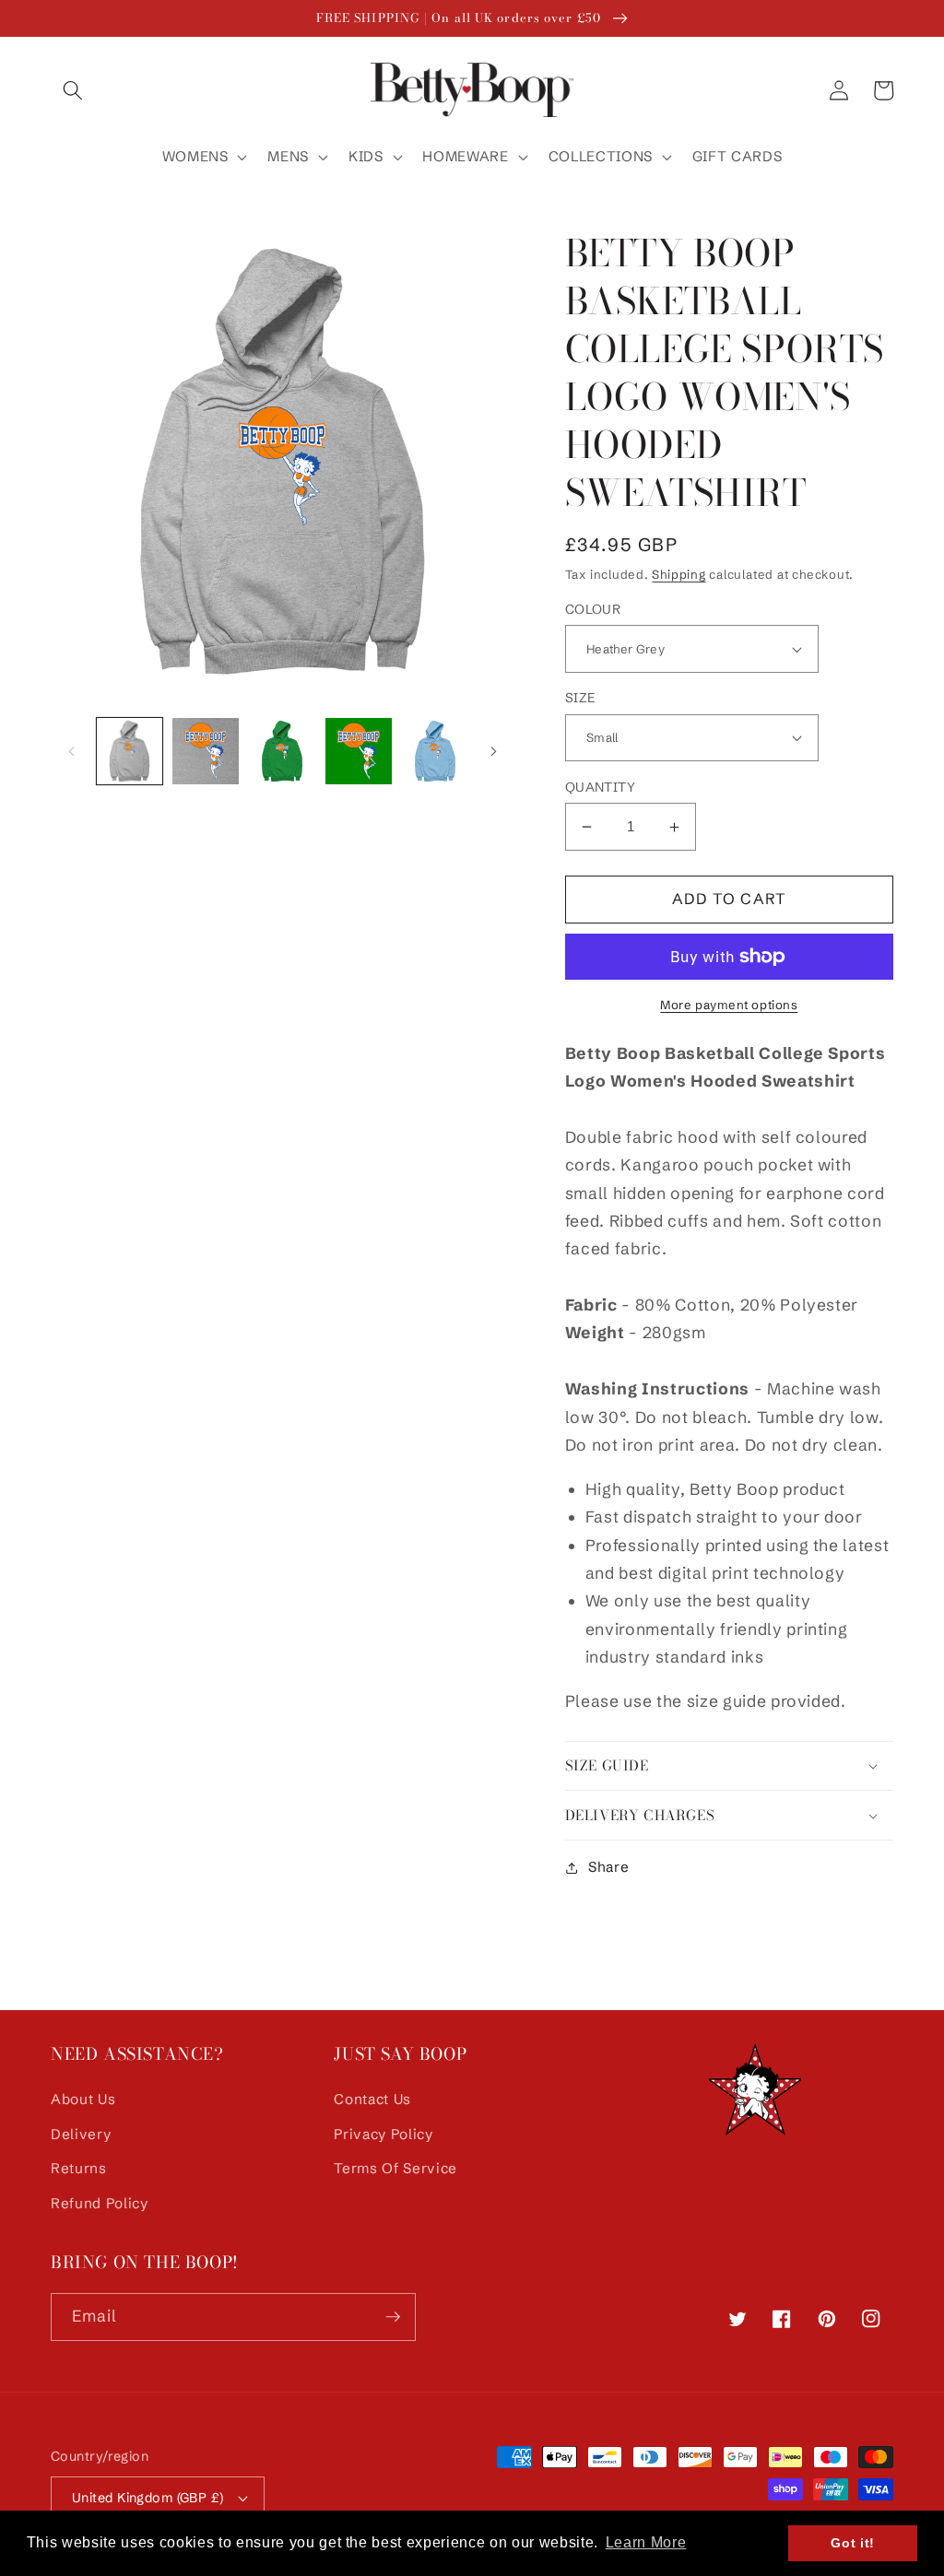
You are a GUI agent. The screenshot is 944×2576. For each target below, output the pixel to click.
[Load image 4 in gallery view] (359, 751)
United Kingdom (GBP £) (148, 2498)
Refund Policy (100, 2203)
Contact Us (372, 2099)
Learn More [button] (646, 2542)
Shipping (678, 574)
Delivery (81, 2134)
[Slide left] (71, 751)
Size (580, 698)
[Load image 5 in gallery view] (435, 751)
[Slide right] (494, 751)
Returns (79, 2168)
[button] (73, 90)
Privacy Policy (383, 2134)
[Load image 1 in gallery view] (130, 751)
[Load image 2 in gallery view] (206, 751)
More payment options (729, 1005)
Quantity (601, 787)
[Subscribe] (393, 2317)
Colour (593, 609)
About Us (83, 2099)
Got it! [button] (853, 2543)
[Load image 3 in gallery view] (282, 751)
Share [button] (608, 1867)
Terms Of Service (395, 2168)
